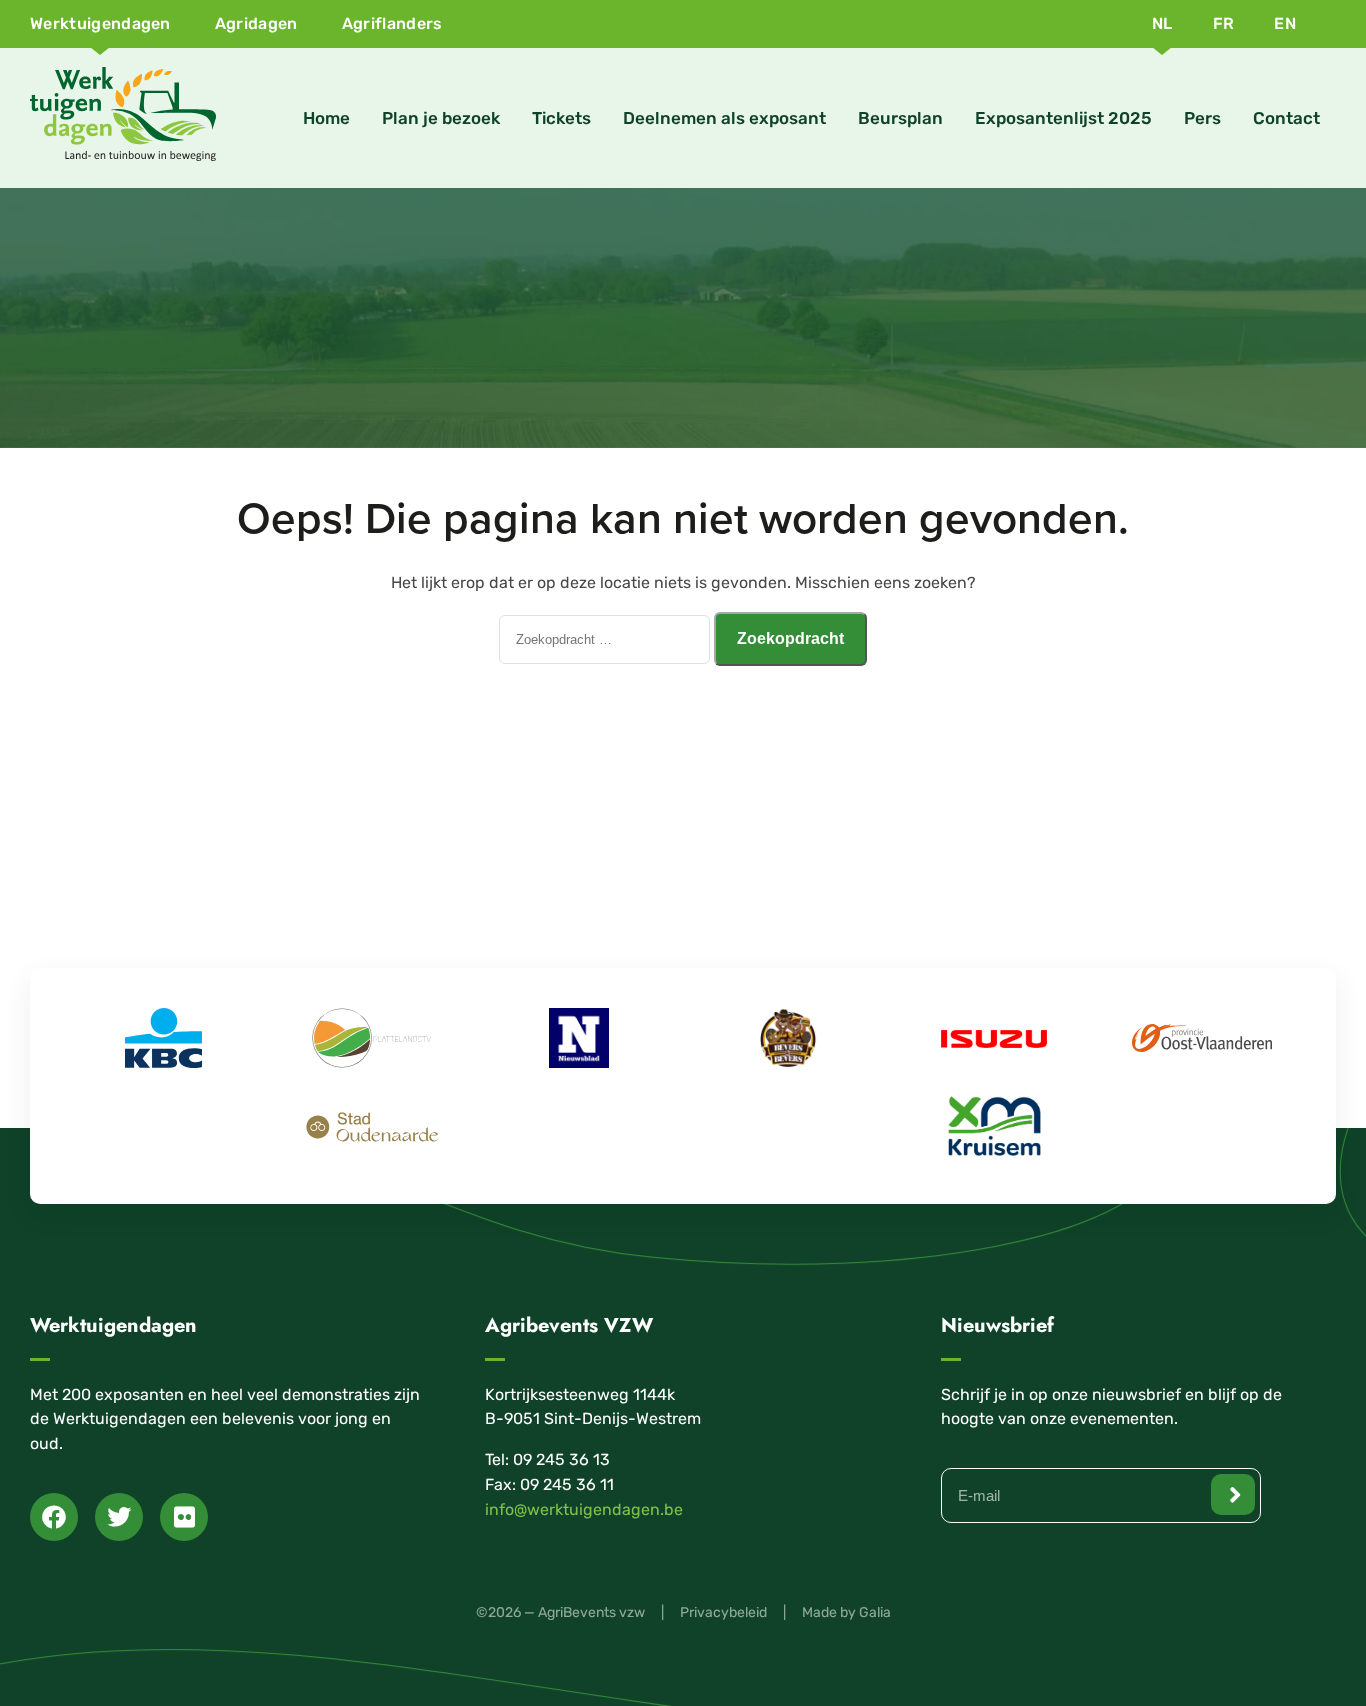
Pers (1202, 118)
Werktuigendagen (100, 23)
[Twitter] (119, 1517)
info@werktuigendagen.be (584, 1509)
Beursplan (900, 118)
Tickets (561, 118)
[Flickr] (184, 1517)
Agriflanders (392, 23)
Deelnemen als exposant (724, 118)
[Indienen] (1233, 1494)
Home (326, 118)
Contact (1286, 118)
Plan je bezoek (441, 118)
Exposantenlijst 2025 (1063, 118)
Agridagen (256, 23)
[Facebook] (54, 1517)
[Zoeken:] (606, 638)
